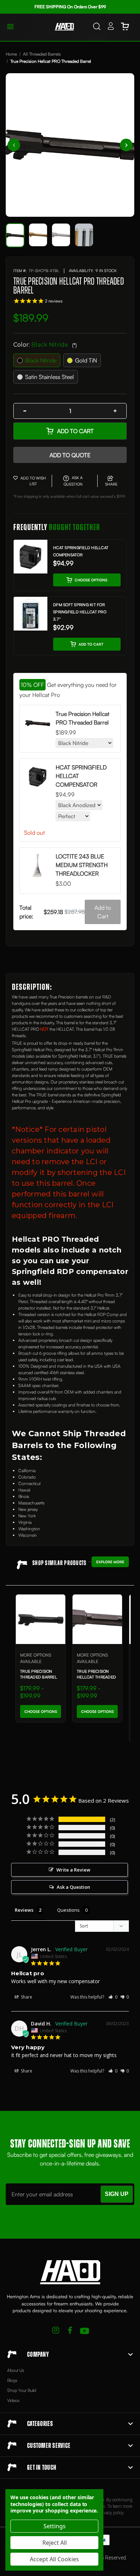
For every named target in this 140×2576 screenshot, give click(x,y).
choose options (91, 580)
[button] (113, 1997)
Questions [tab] (68, 1910)
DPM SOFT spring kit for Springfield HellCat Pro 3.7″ (80, 612)
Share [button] (26, 1997)
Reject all (55, 2543)
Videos (13, 2400)
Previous (14, 145)
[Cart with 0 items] (125, 27)
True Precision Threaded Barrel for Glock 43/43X (39, 1677)
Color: (45, 345)
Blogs (12, 2380)
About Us (16, 2370)
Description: (32, 987)
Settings (55, 2526)
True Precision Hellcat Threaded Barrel (96, 1677)
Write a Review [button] (73, 1870)
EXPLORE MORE (110, 1562)
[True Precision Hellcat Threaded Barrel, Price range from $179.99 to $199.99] (97, 1619)
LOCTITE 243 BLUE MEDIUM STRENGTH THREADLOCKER (82, 865)
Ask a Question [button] (73, 1887)
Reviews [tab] (24, 1910)
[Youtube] (85, 2331)
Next (126, 145)
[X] (56, 2331)
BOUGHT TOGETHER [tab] (57, 528)
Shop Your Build (22, 2390)
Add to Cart (75, 431)
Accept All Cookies (54, 2559)
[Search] (97, 27)
